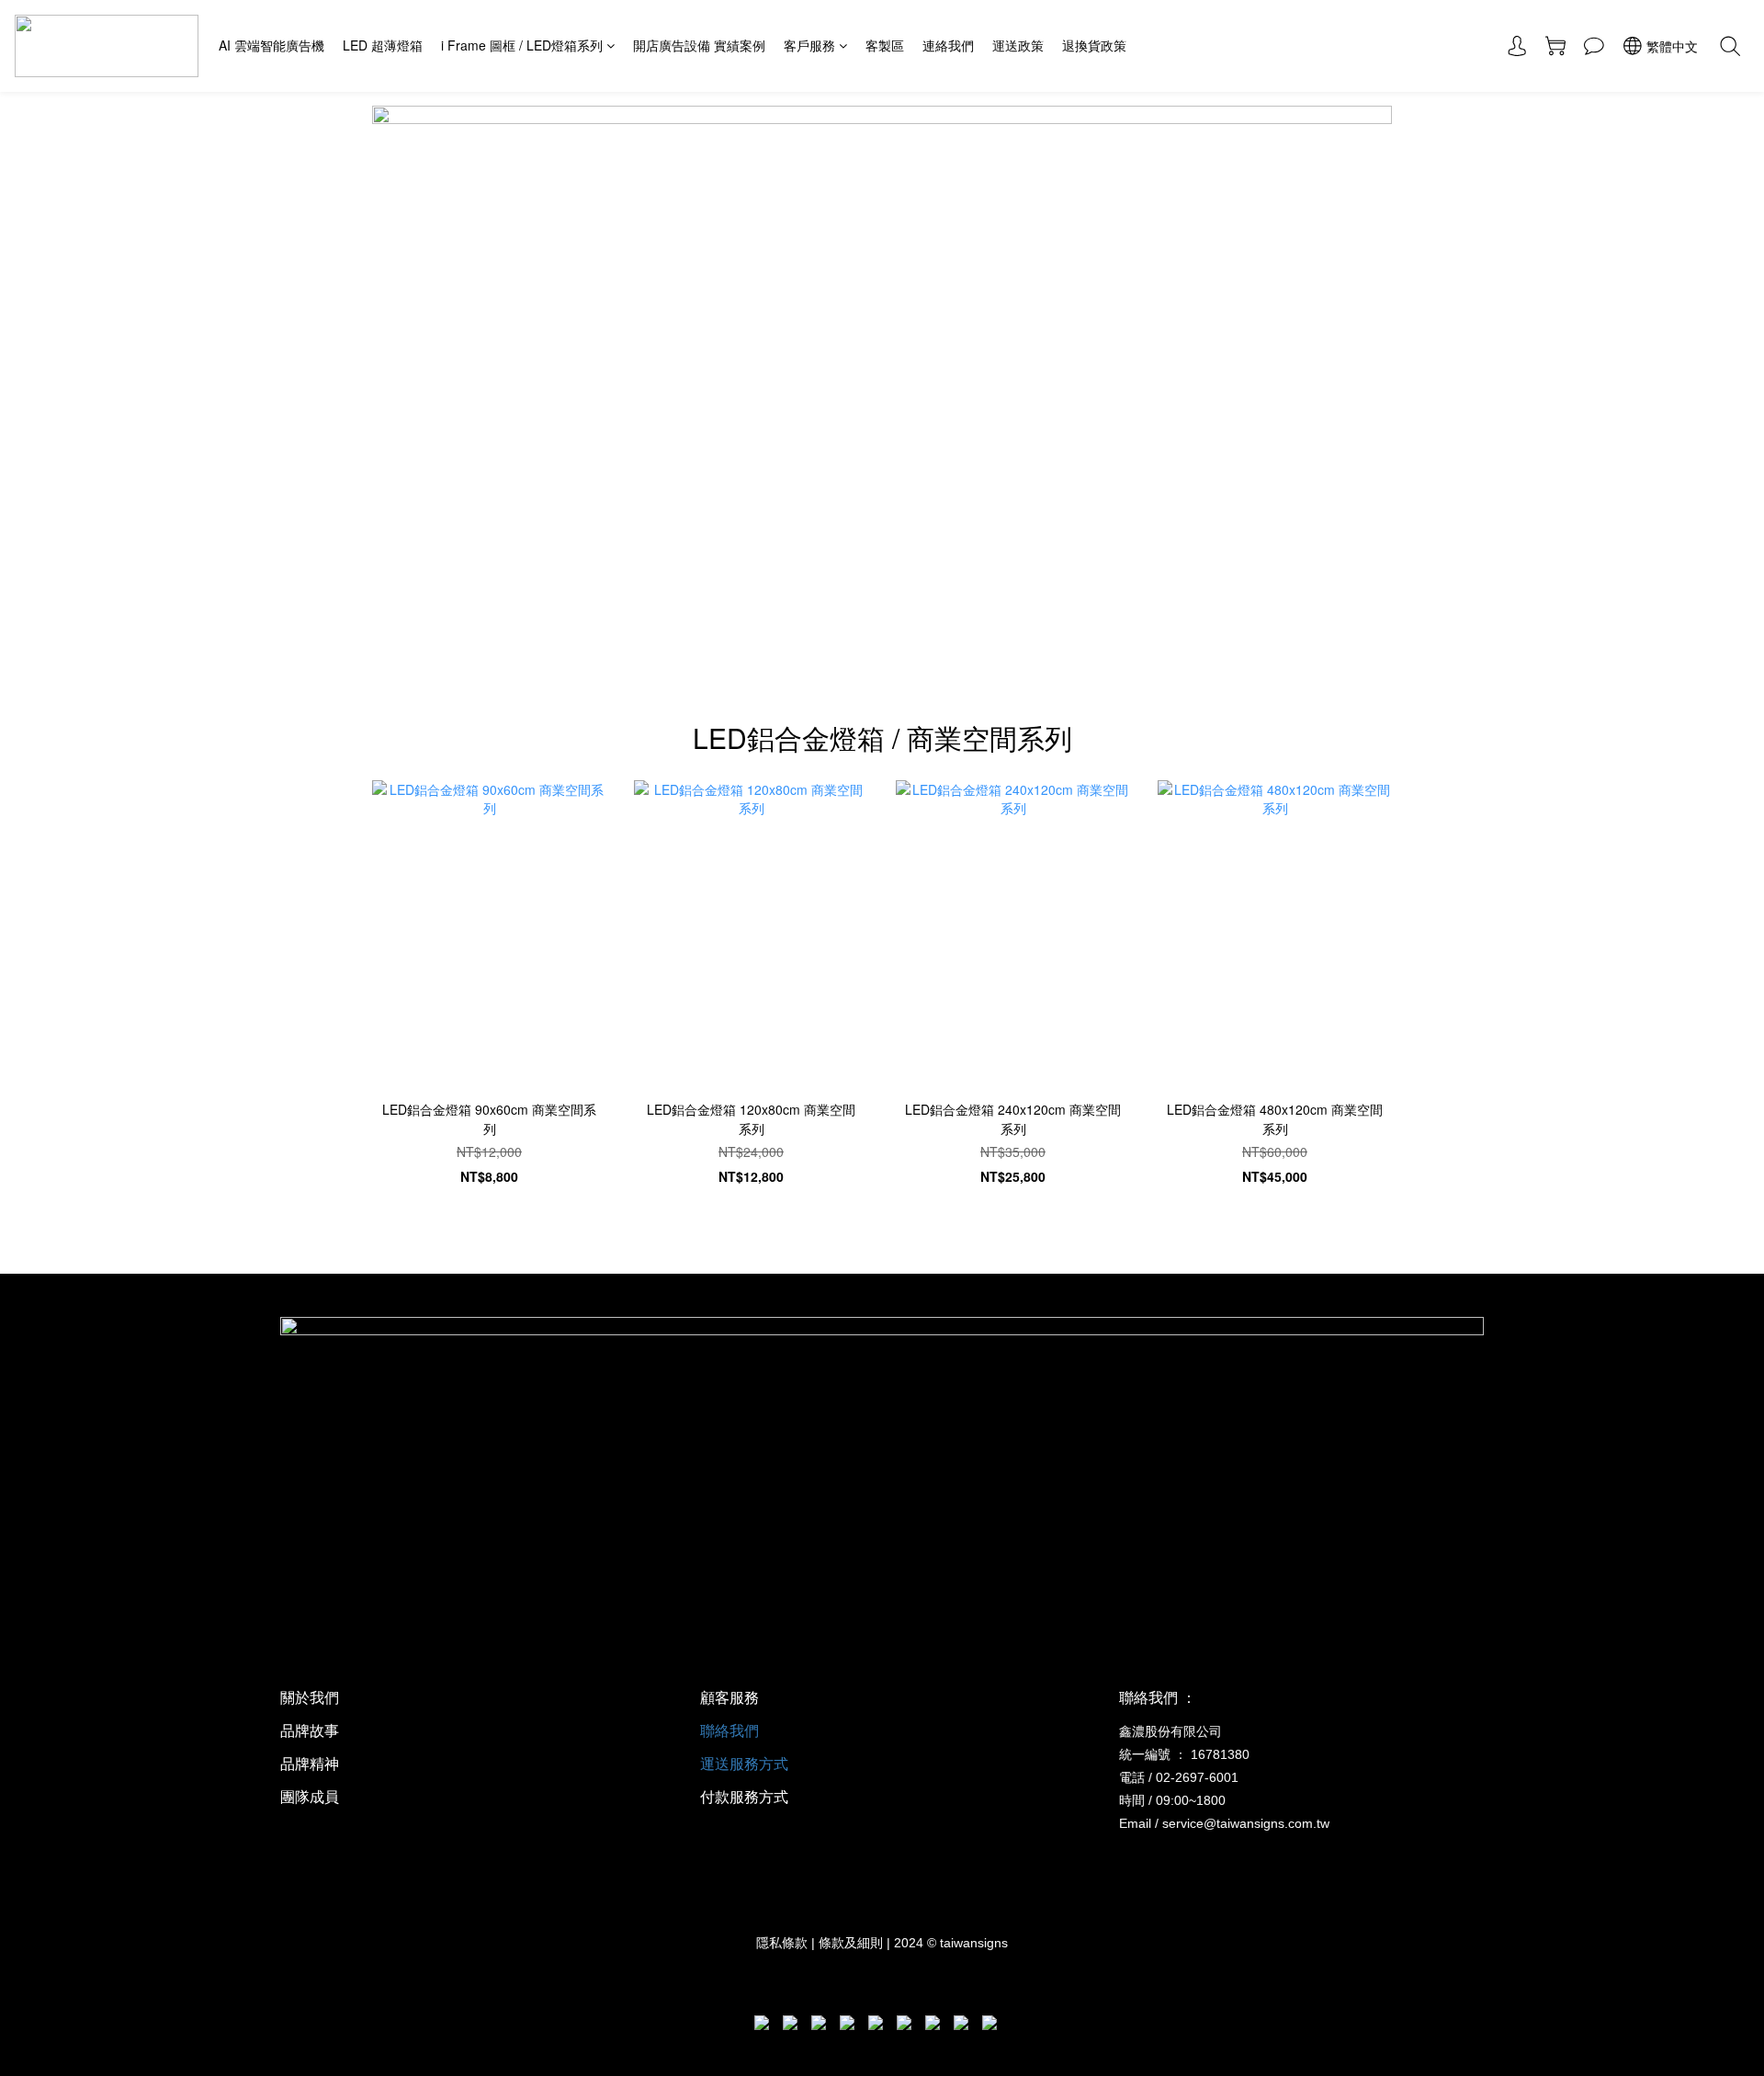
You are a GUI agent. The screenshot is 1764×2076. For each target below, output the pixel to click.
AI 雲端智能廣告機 (271, 45)
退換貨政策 (1094, 45)
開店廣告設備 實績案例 (699, 45)
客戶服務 (809, 45)
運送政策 (1018, 45)
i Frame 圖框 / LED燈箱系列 (522, 45)
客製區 (885, 45)
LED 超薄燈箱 (383, 45)
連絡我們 (948, 45)
